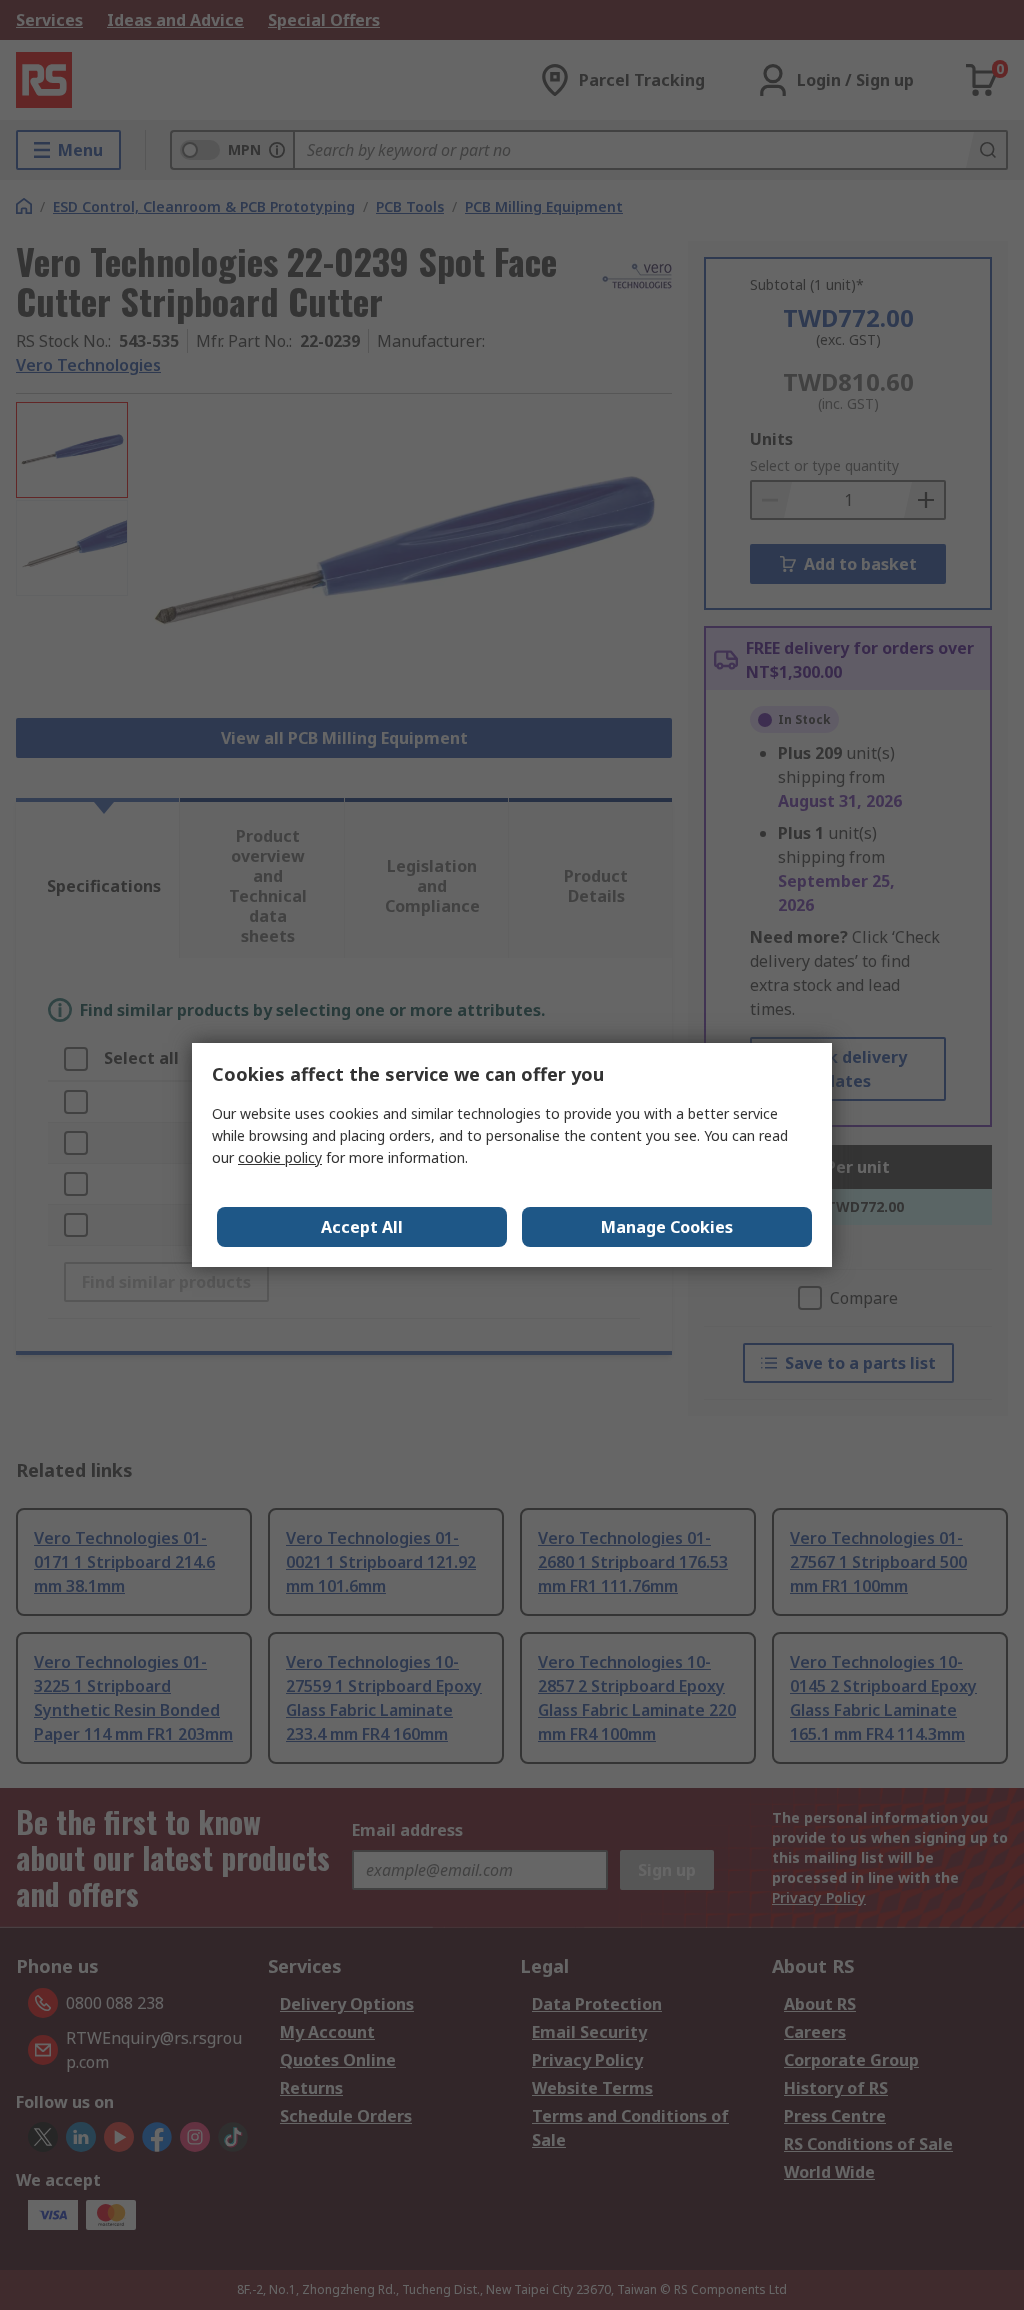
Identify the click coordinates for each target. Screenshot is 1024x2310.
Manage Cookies (667, 1227)
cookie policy (280, 1157)
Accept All (362, 1227)
